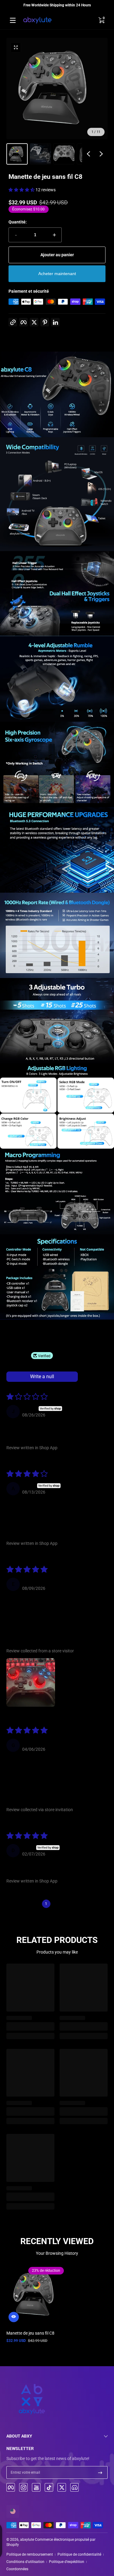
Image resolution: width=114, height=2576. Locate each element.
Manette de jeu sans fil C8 (30, 2333)
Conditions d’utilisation (25, 2562)
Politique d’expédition (67, 2562)
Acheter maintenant (57, 274)
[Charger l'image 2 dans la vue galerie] (40, 154)
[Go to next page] (80, 1904)
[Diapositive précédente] (88, 154)
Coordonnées (17, 2569)
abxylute (27, 2540)
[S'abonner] (100, 2472)
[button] (101, 20)
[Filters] (87, 1377)
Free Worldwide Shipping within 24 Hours (57, 5)
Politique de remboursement (30, 2554)
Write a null (42, 1377)
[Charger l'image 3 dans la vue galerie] (64, 154)
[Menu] (13, 20)
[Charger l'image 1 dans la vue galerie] (17, 154)
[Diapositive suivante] (101, 154)
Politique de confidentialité (79, 2554)
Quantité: (18, 222)
